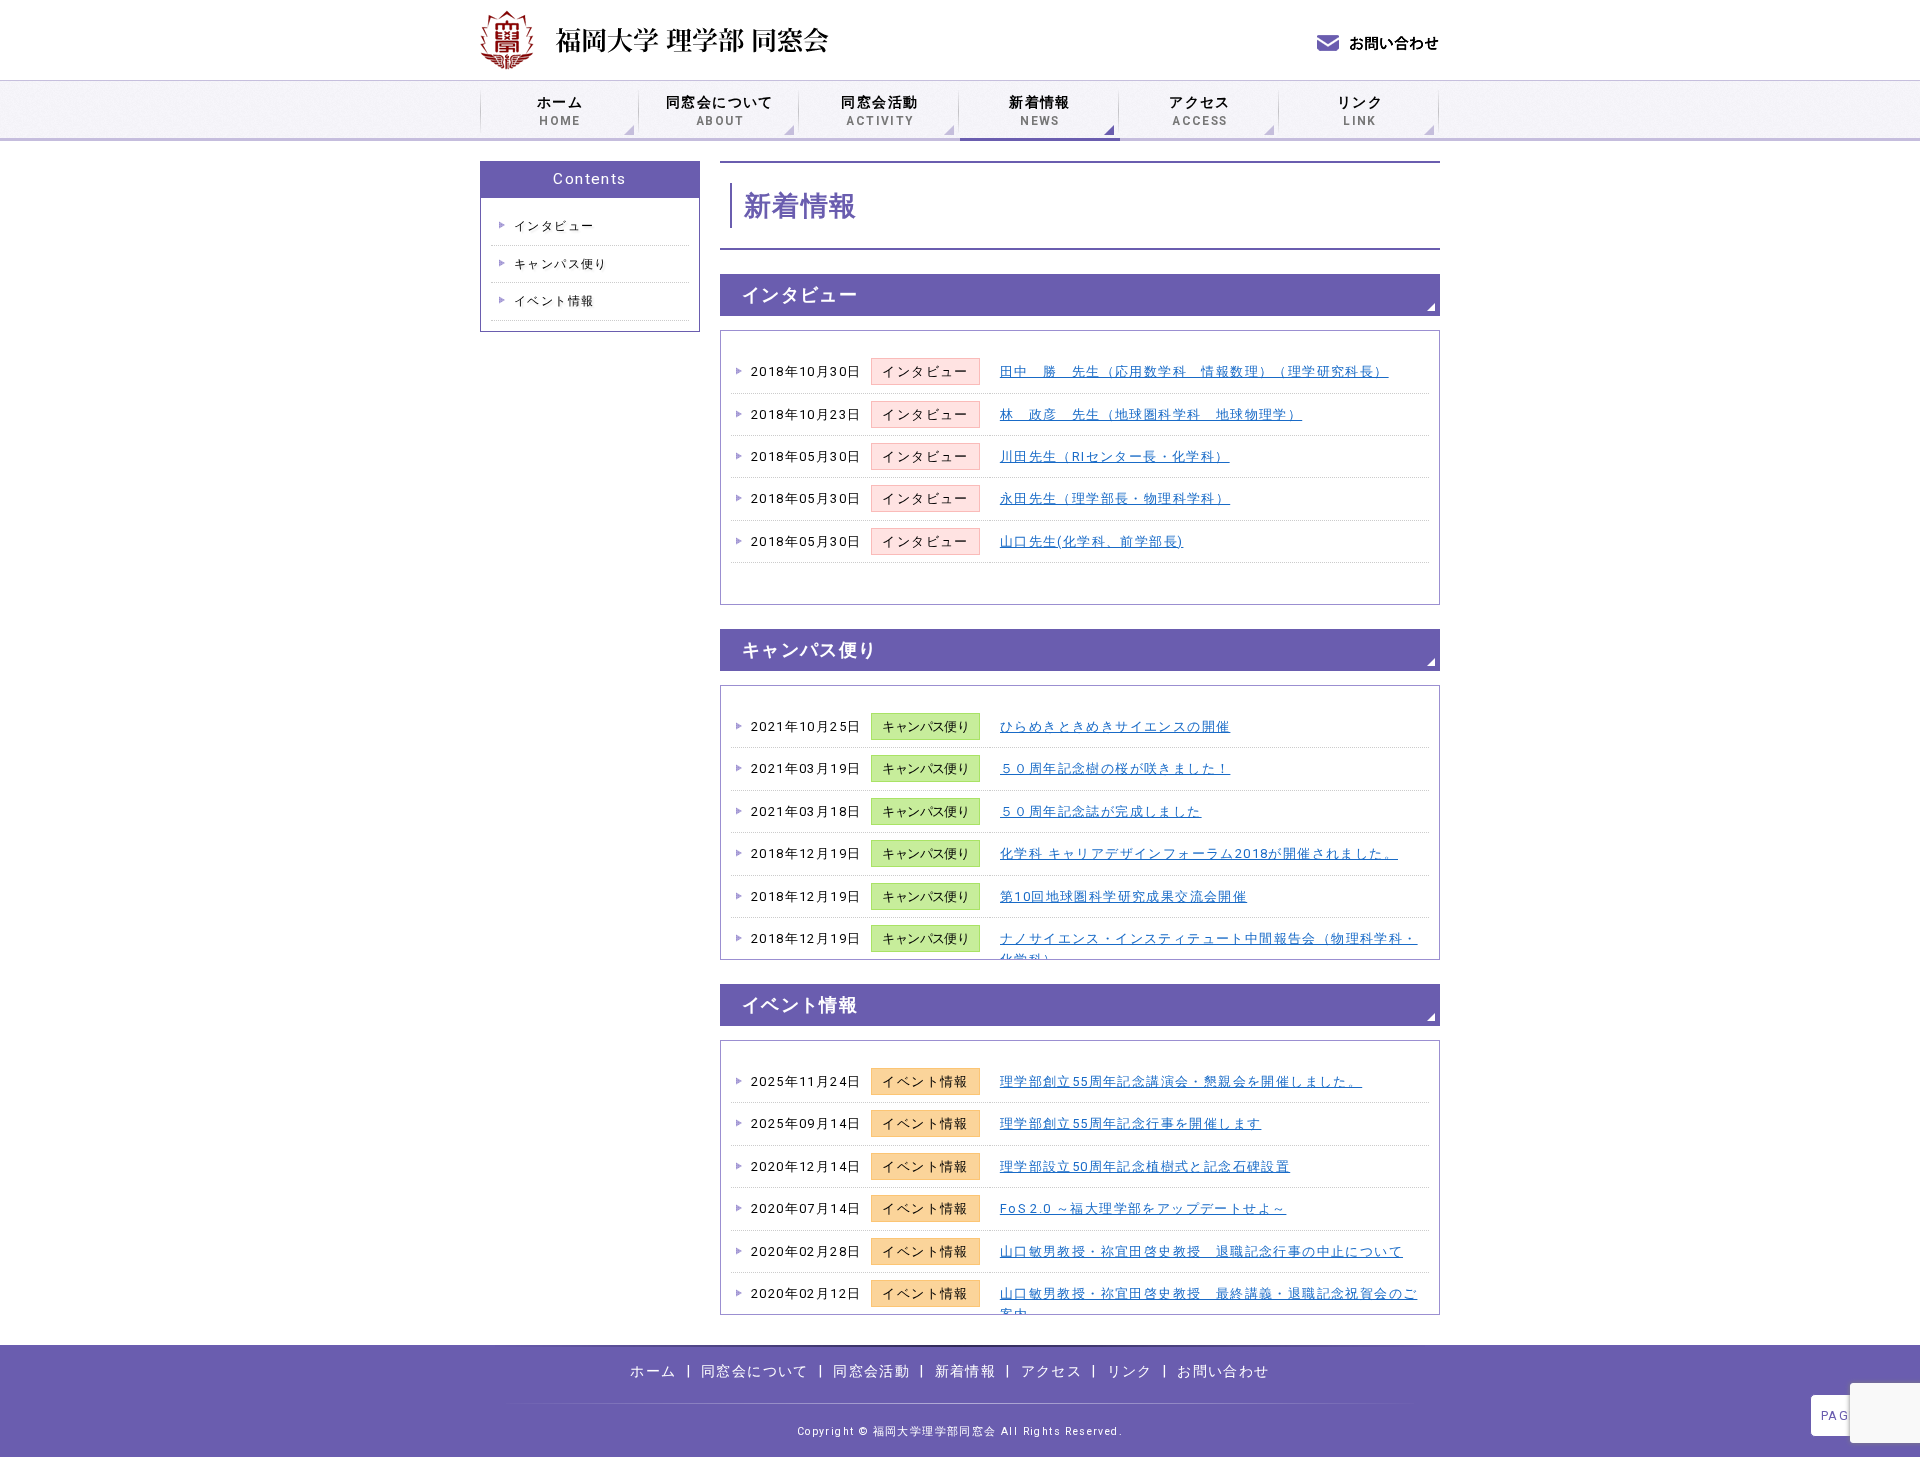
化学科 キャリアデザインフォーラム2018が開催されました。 (1199, 853)
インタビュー (554, 226)
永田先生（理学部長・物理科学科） (1115, 498)
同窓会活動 (879, 111)
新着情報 (1040, 111)
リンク (1360, 111)
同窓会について (720, 111)
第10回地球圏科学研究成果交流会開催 (1123, 896)
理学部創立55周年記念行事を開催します (1131, 1123)
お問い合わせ (1223, 1371)
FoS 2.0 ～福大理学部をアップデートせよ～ (1143, 1208)
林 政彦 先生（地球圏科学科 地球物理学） (1151, 414)
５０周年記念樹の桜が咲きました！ (1115, 768)
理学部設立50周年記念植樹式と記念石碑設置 (1145, 1166)
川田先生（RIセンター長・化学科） (1115, 456)
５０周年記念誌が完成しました (1101, 811)
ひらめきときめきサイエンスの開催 (1115, 726)
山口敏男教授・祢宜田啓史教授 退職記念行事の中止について (1201, 1251)
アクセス (1200, 111)
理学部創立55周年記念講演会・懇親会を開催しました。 (1181, 1081)
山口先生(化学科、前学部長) (1092, 541)
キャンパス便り (561, 264)
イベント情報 (554, 301)
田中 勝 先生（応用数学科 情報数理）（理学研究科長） (1194, 371)
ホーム (560, 111)
